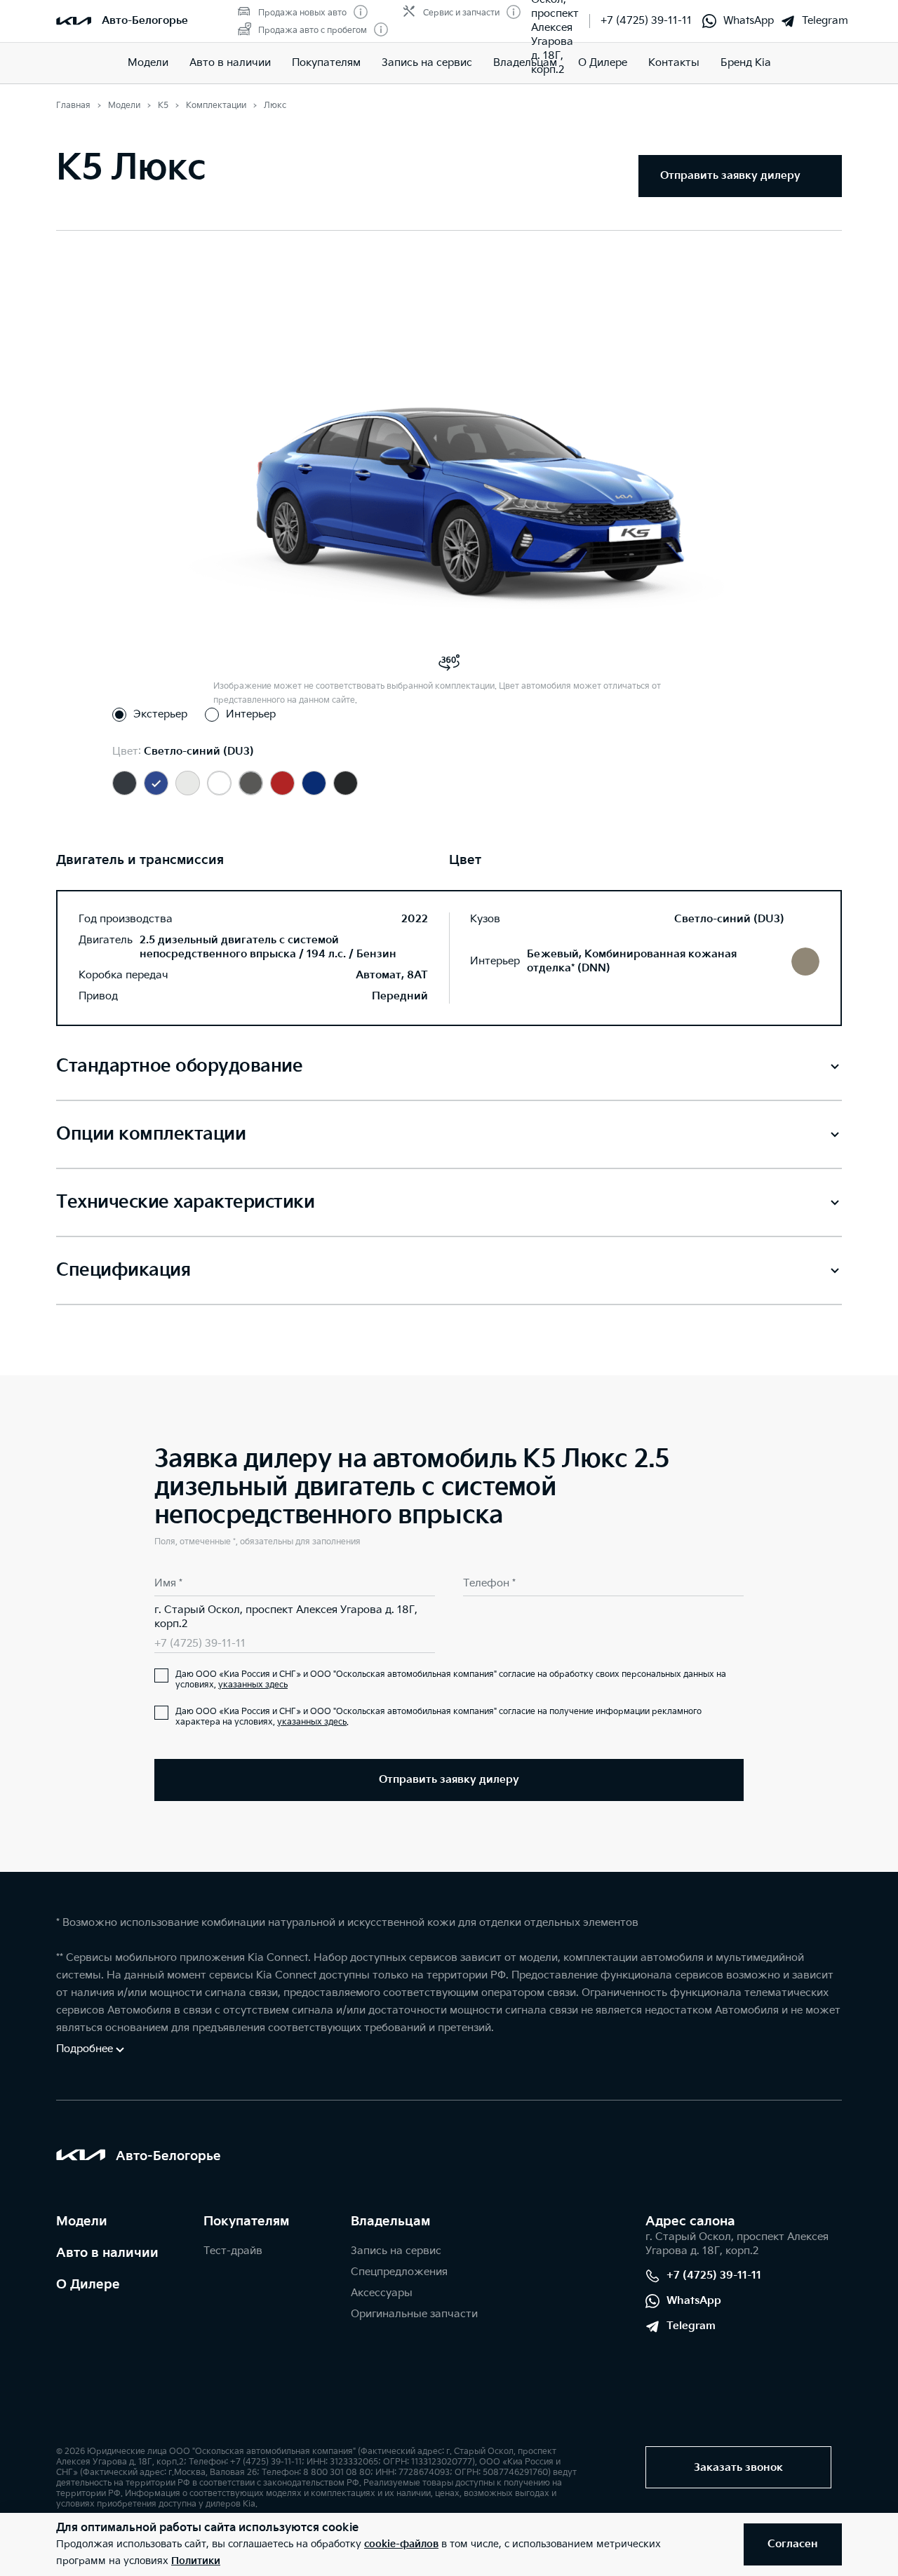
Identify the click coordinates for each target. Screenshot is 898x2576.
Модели (148, 63)
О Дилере (88, 2285)
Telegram (825, 21)
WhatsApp (749, 21)
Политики (196, 2561)
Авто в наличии (107, 2253)
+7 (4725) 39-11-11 (646, 21)
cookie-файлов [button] (401, 2544)
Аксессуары (382, 2293)
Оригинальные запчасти (414, 2314)
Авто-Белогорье (145, 21)
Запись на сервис (396, 2251)
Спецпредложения (399, 2272)
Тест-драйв (233, 2251)
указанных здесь (253, 1685)
